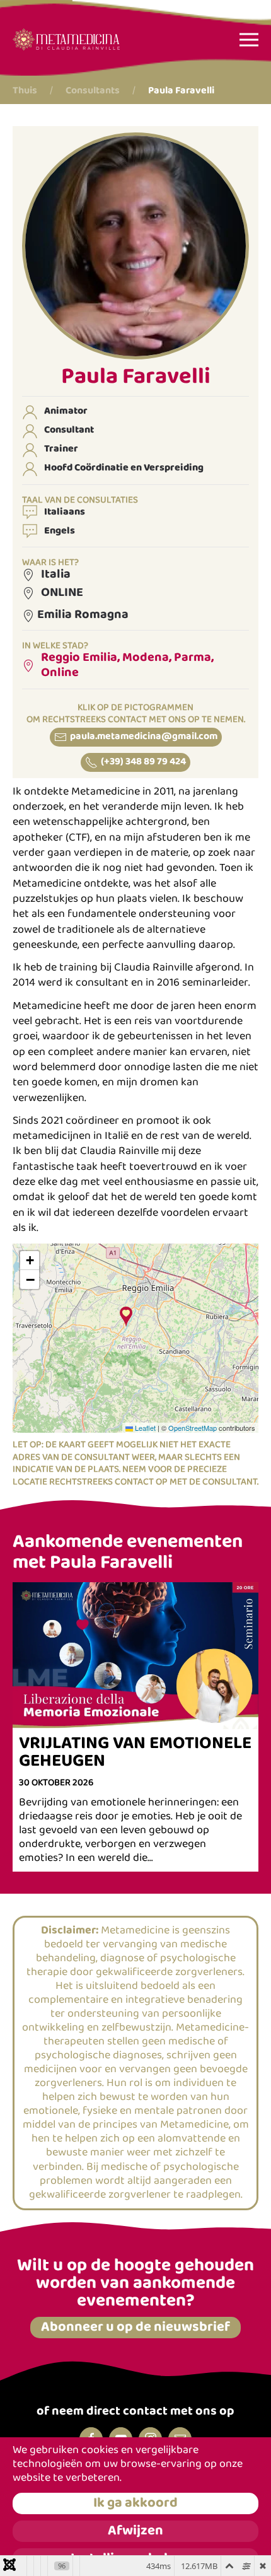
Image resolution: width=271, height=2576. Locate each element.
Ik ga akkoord (135, 2503)
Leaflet (144, 1428)
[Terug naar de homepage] (66, 39)
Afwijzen (135, 2531)
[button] (249, 39)
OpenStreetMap (193, 1428)
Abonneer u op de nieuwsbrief (135, 2328)
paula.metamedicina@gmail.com (144, 737)
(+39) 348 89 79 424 (143, 762)
